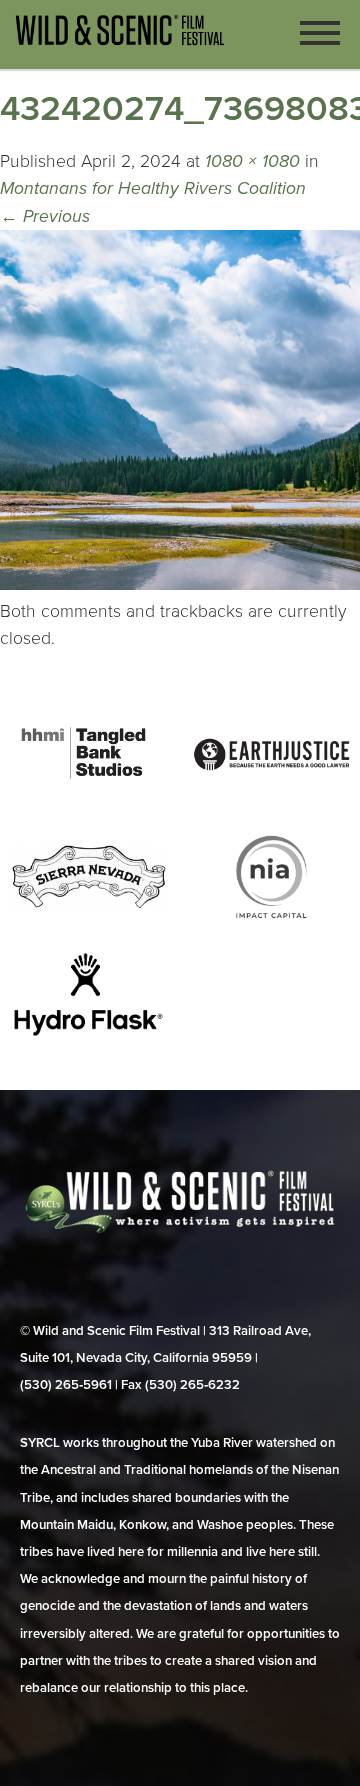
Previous (45, 216)
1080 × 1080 (252, 161)
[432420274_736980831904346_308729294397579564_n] (180, 584)
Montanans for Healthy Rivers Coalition (153, 188)
